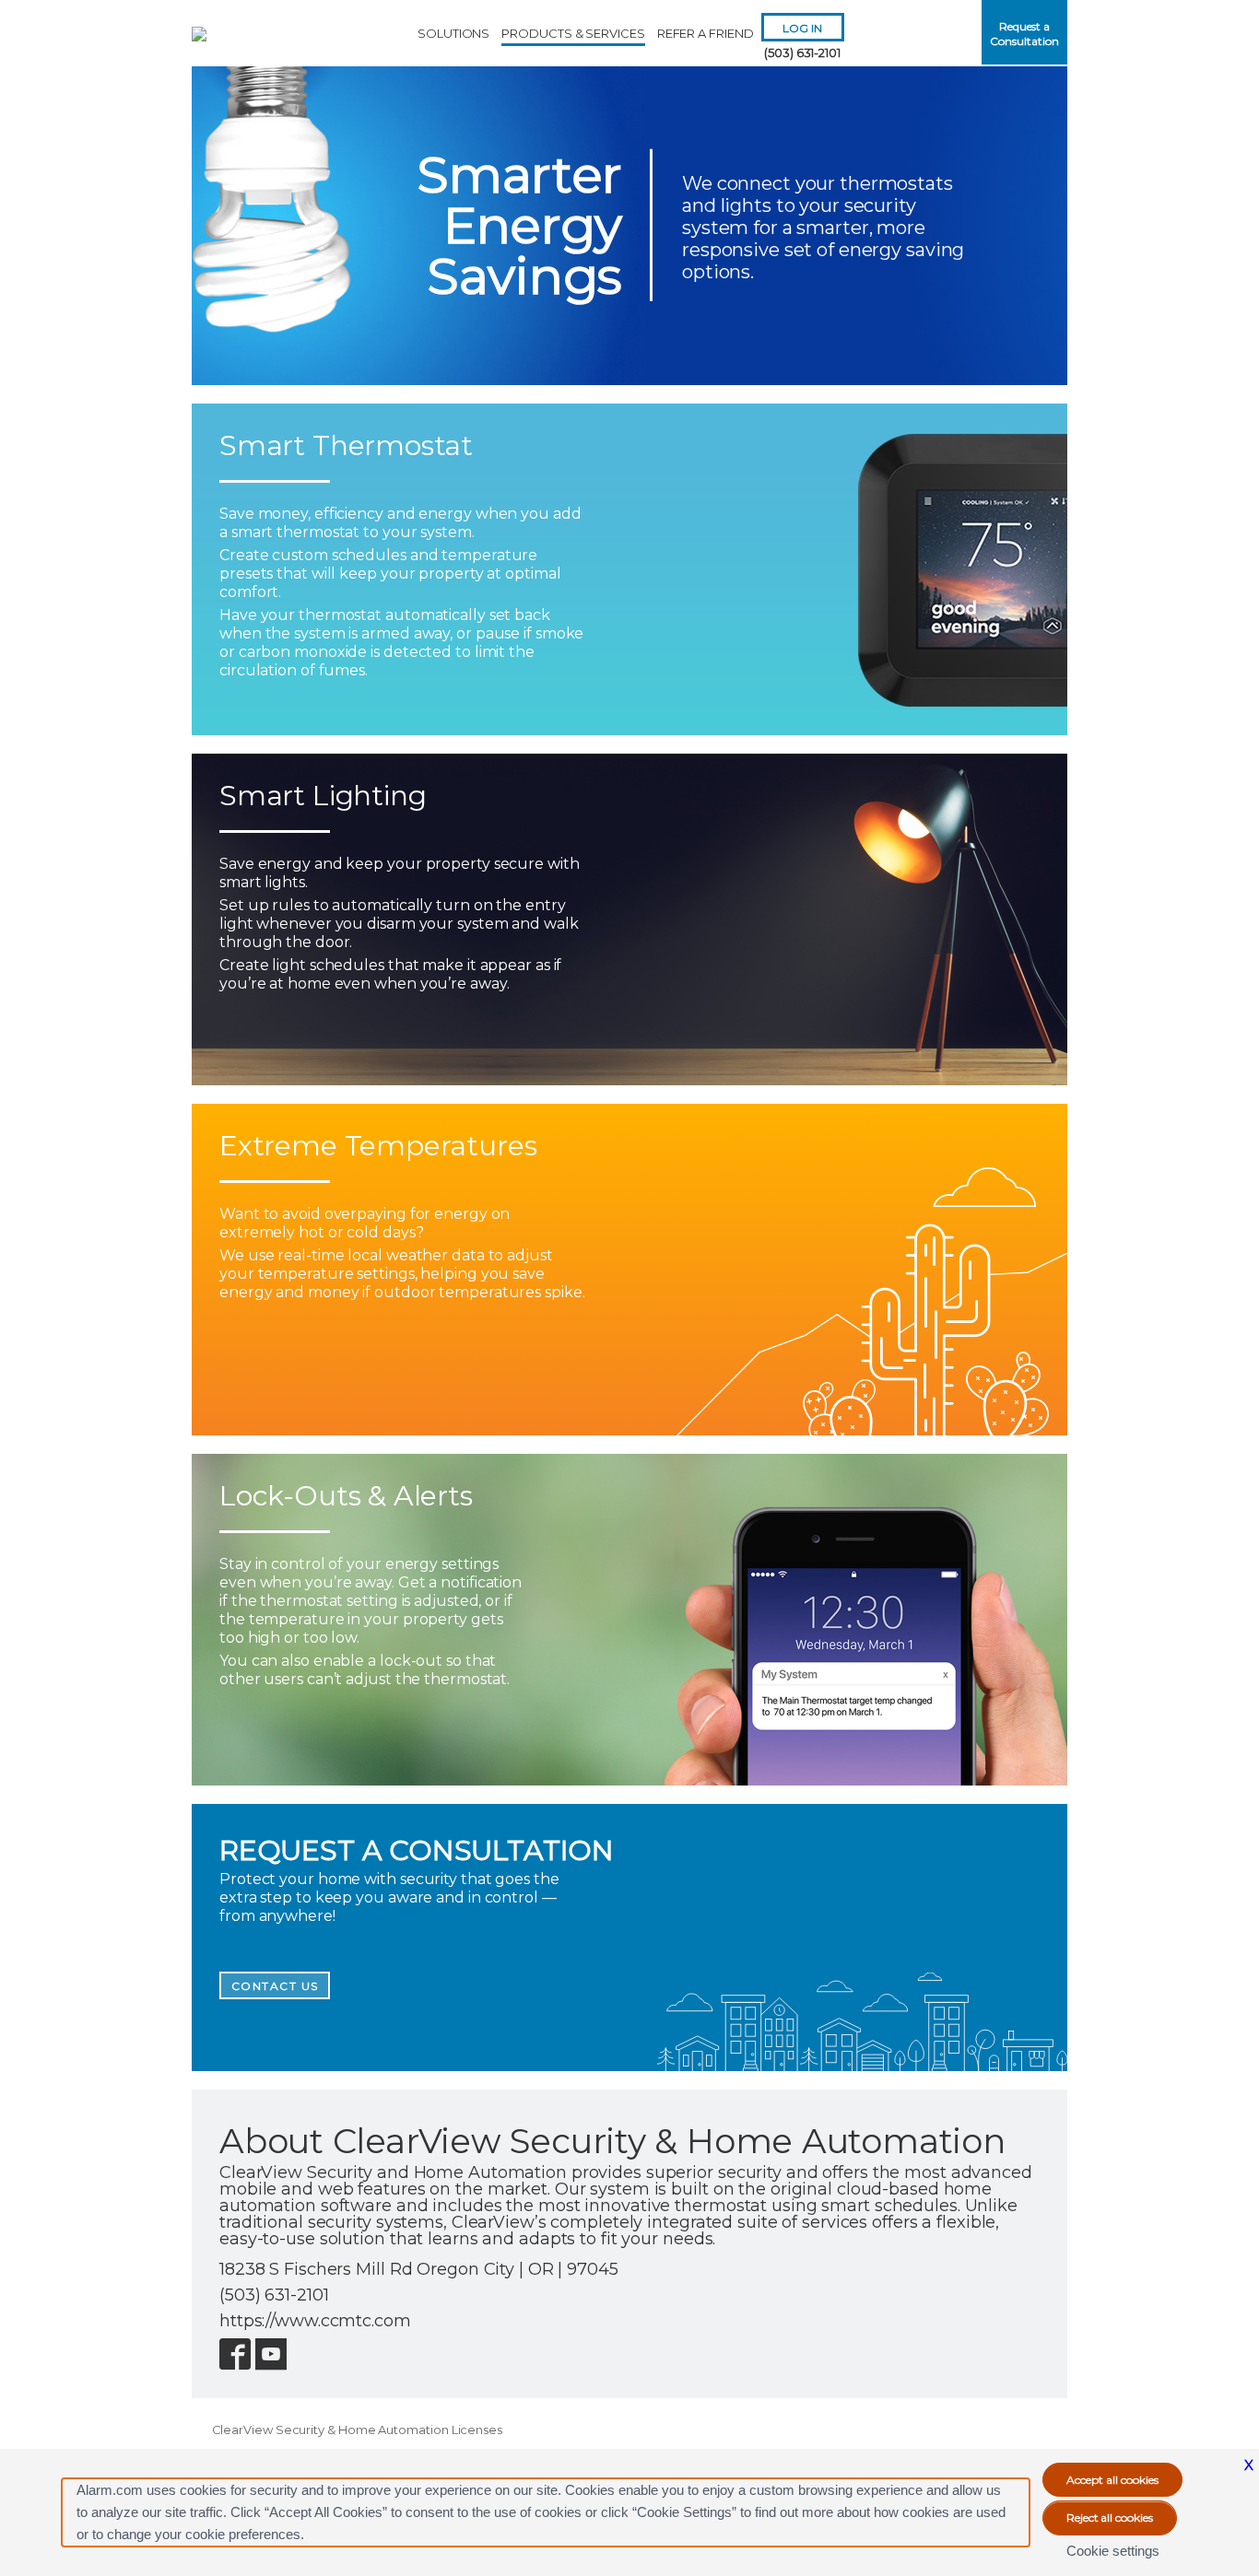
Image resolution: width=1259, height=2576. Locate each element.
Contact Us (275, 1986)
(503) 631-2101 (802, 53)
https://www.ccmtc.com (315, 2321)
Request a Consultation (1024, 34)
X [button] (1249, 2465)
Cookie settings (1113, 2551)
